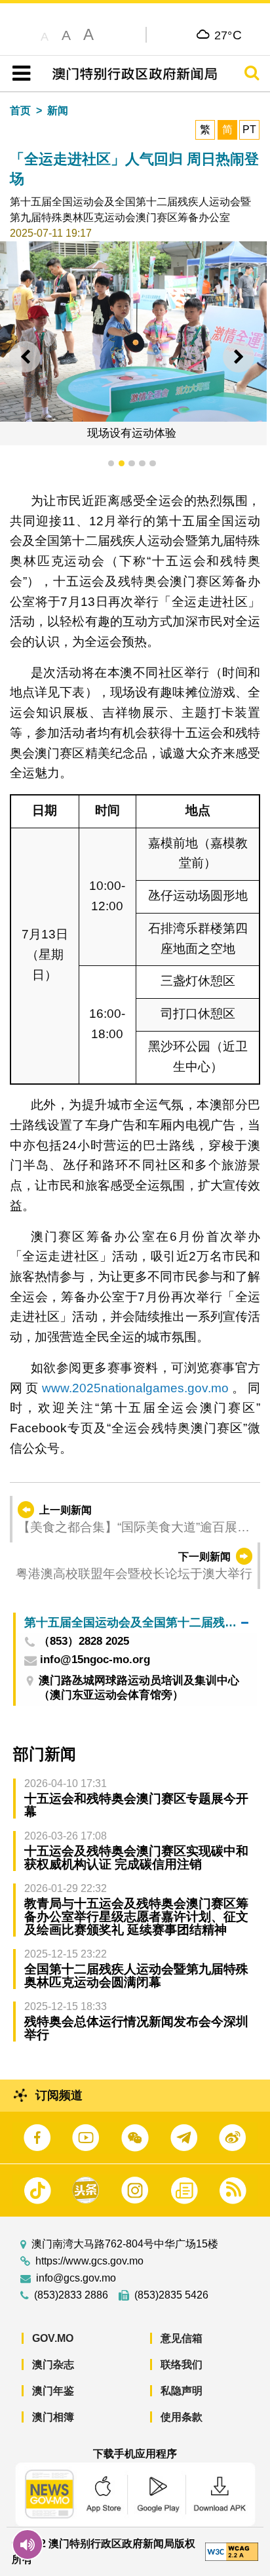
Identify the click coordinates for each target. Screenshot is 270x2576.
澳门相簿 (53, 2417)
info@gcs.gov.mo (76, 2278)
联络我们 (182, 2365)
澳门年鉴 (53, 2391)
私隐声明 (182, 2391)
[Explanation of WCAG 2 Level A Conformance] (232, 2551)
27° (228, 35)
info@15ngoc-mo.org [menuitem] (95, 1660)
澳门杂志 (53, 2365)
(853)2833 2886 (71, 2295)
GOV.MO (53, 2338)
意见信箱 (182, 2338)
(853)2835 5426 (171, 2295)
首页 (20, 111)
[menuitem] (136, 1623)
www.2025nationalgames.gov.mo (135, 1388)
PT (249, 130)
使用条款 (182, 2417)
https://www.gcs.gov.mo (89, 2261)
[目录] (19, 73)
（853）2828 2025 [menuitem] (84, 1642)
